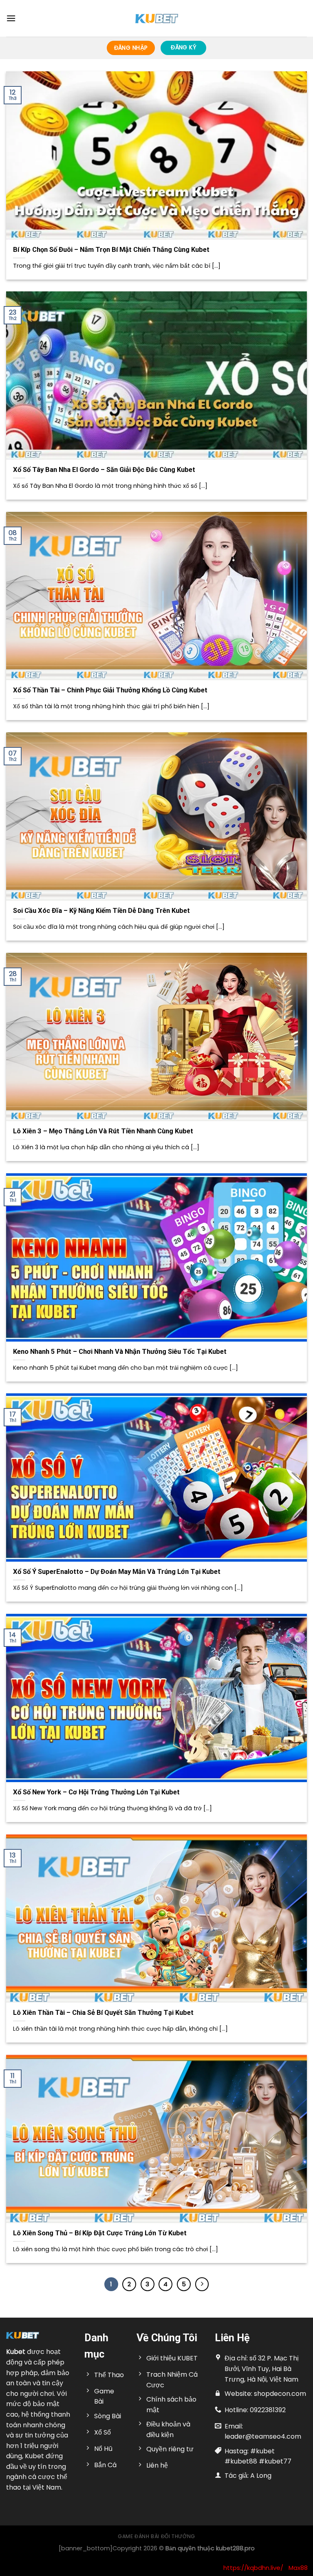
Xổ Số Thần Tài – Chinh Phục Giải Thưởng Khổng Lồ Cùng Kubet (110, 690)
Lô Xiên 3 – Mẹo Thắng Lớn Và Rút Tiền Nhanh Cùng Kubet (103, 1131)
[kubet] (156, 19)
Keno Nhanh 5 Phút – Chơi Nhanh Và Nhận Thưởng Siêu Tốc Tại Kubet (120, 1352)
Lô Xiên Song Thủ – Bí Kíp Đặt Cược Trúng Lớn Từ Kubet (100, 2233)
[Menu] (11, 18)
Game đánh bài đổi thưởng (156, 2536)
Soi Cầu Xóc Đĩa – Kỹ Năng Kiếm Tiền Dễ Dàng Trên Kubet (101, 911)
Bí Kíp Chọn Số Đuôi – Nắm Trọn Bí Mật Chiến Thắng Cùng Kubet (111, 250)
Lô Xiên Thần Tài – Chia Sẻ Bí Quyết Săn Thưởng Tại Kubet (103, 2013)
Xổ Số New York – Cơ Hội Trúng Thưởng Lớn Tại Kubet (96, 1792)
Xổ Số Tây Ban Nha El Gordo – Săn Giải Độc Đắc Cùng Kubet (104, 470)
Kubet (16, 2352)
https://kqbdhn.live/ (253, 2568)
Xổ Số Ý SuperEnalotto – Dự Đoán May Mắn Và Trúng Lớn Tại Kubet (117, 1572)
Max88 (298, 2568)
